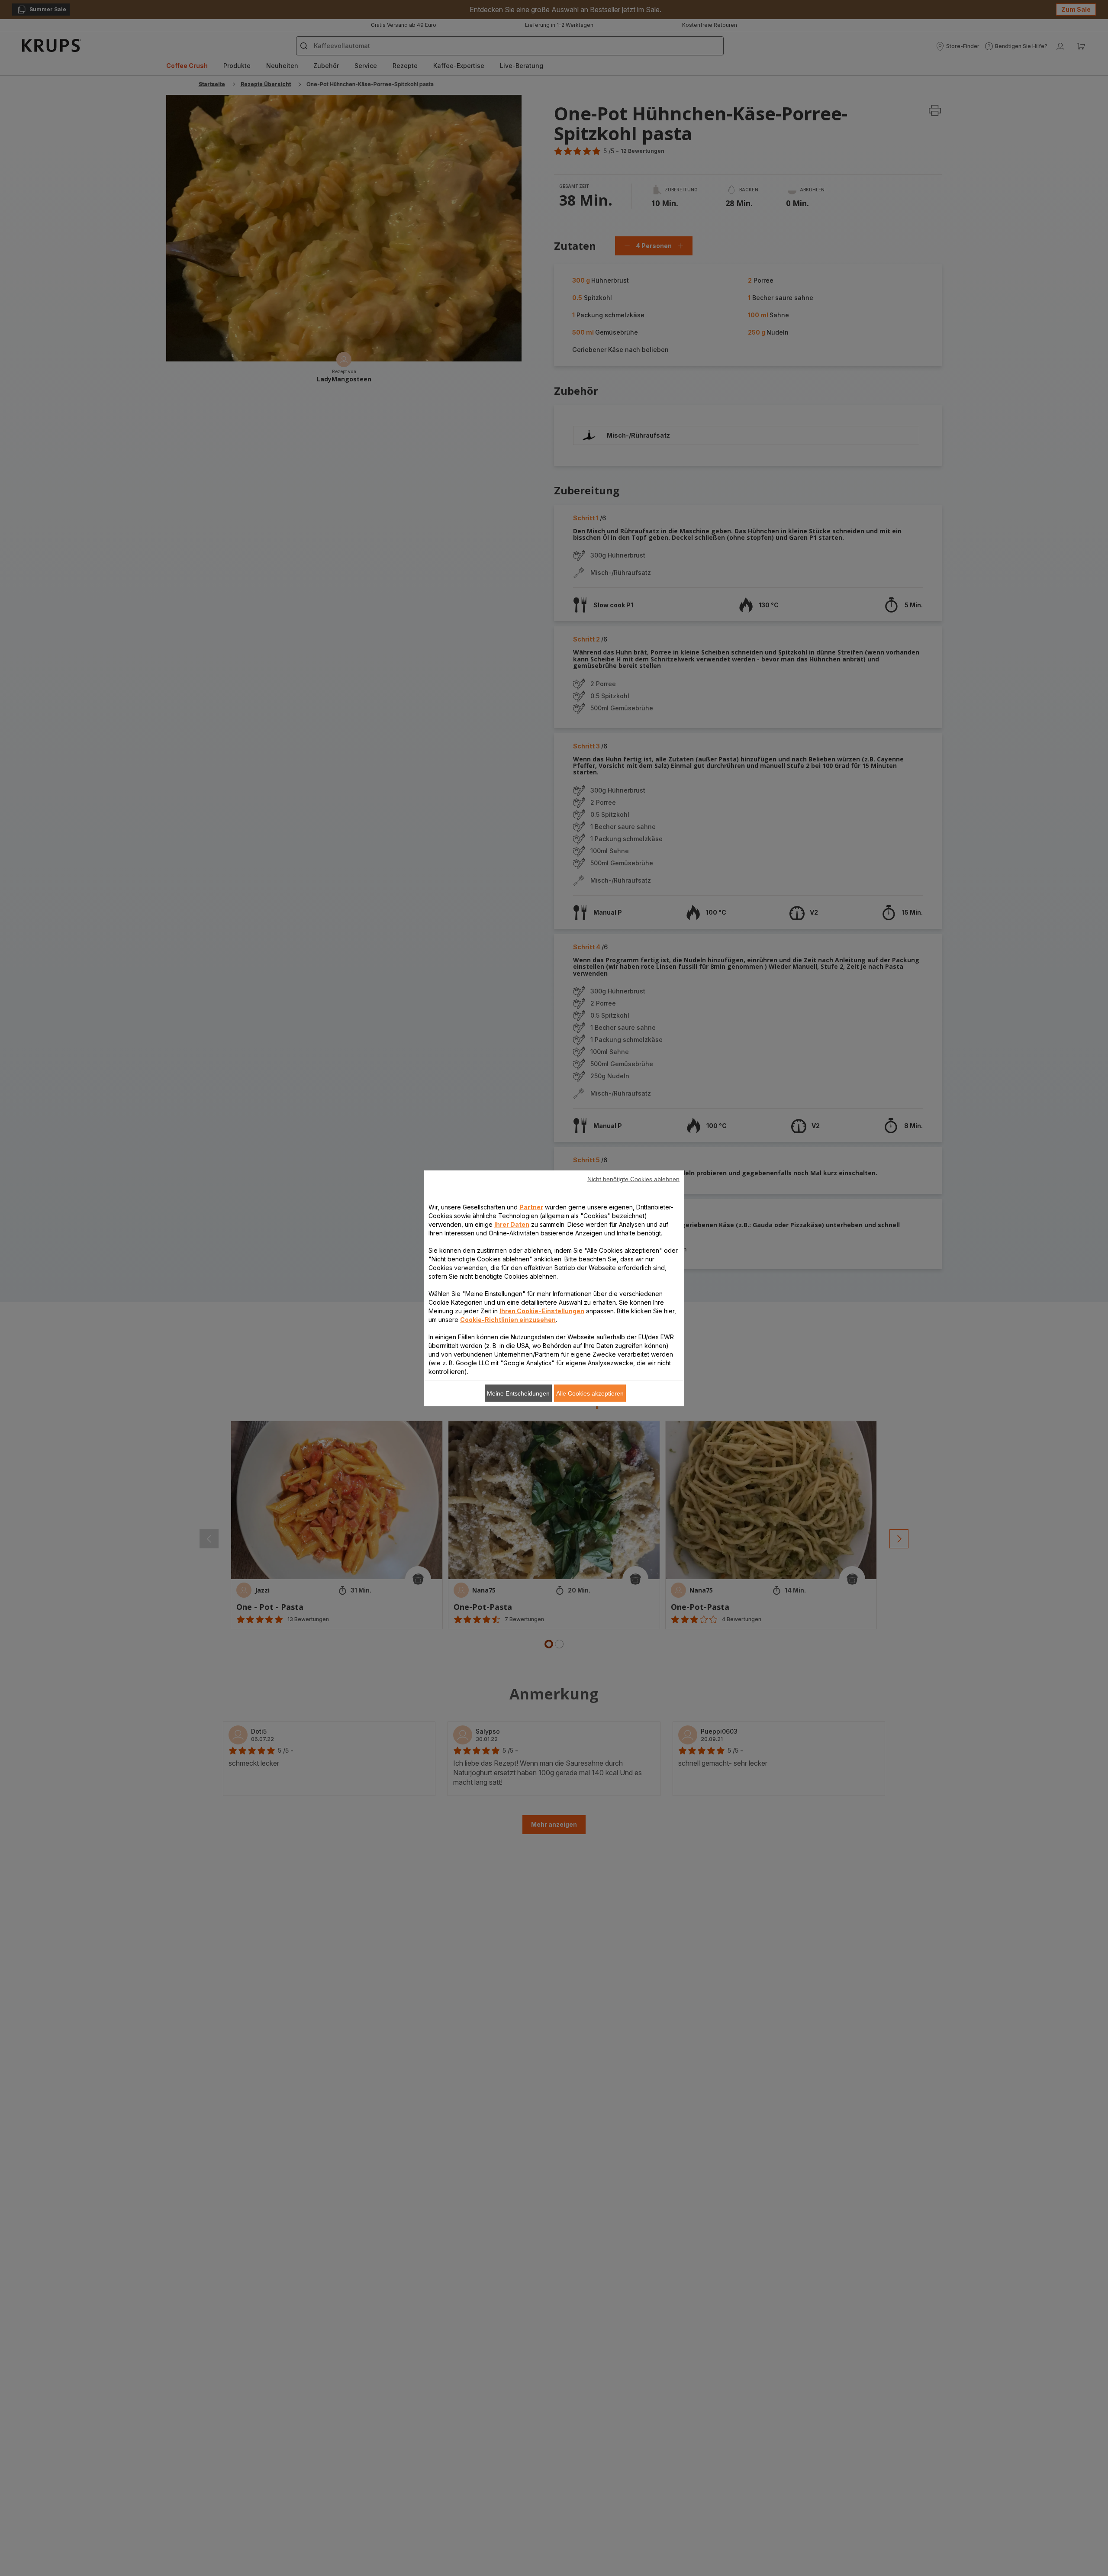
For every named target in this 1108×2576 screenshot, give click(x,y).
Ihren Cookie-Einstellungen (542, 1311)
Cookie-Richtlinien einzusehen (508, 1319)
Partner (531, 1207)
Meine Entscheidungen (518, 1393)
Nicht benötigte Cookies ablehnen (633, 1179)
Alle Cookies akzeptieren (590, 1393)
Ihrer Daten (512, 1224)
